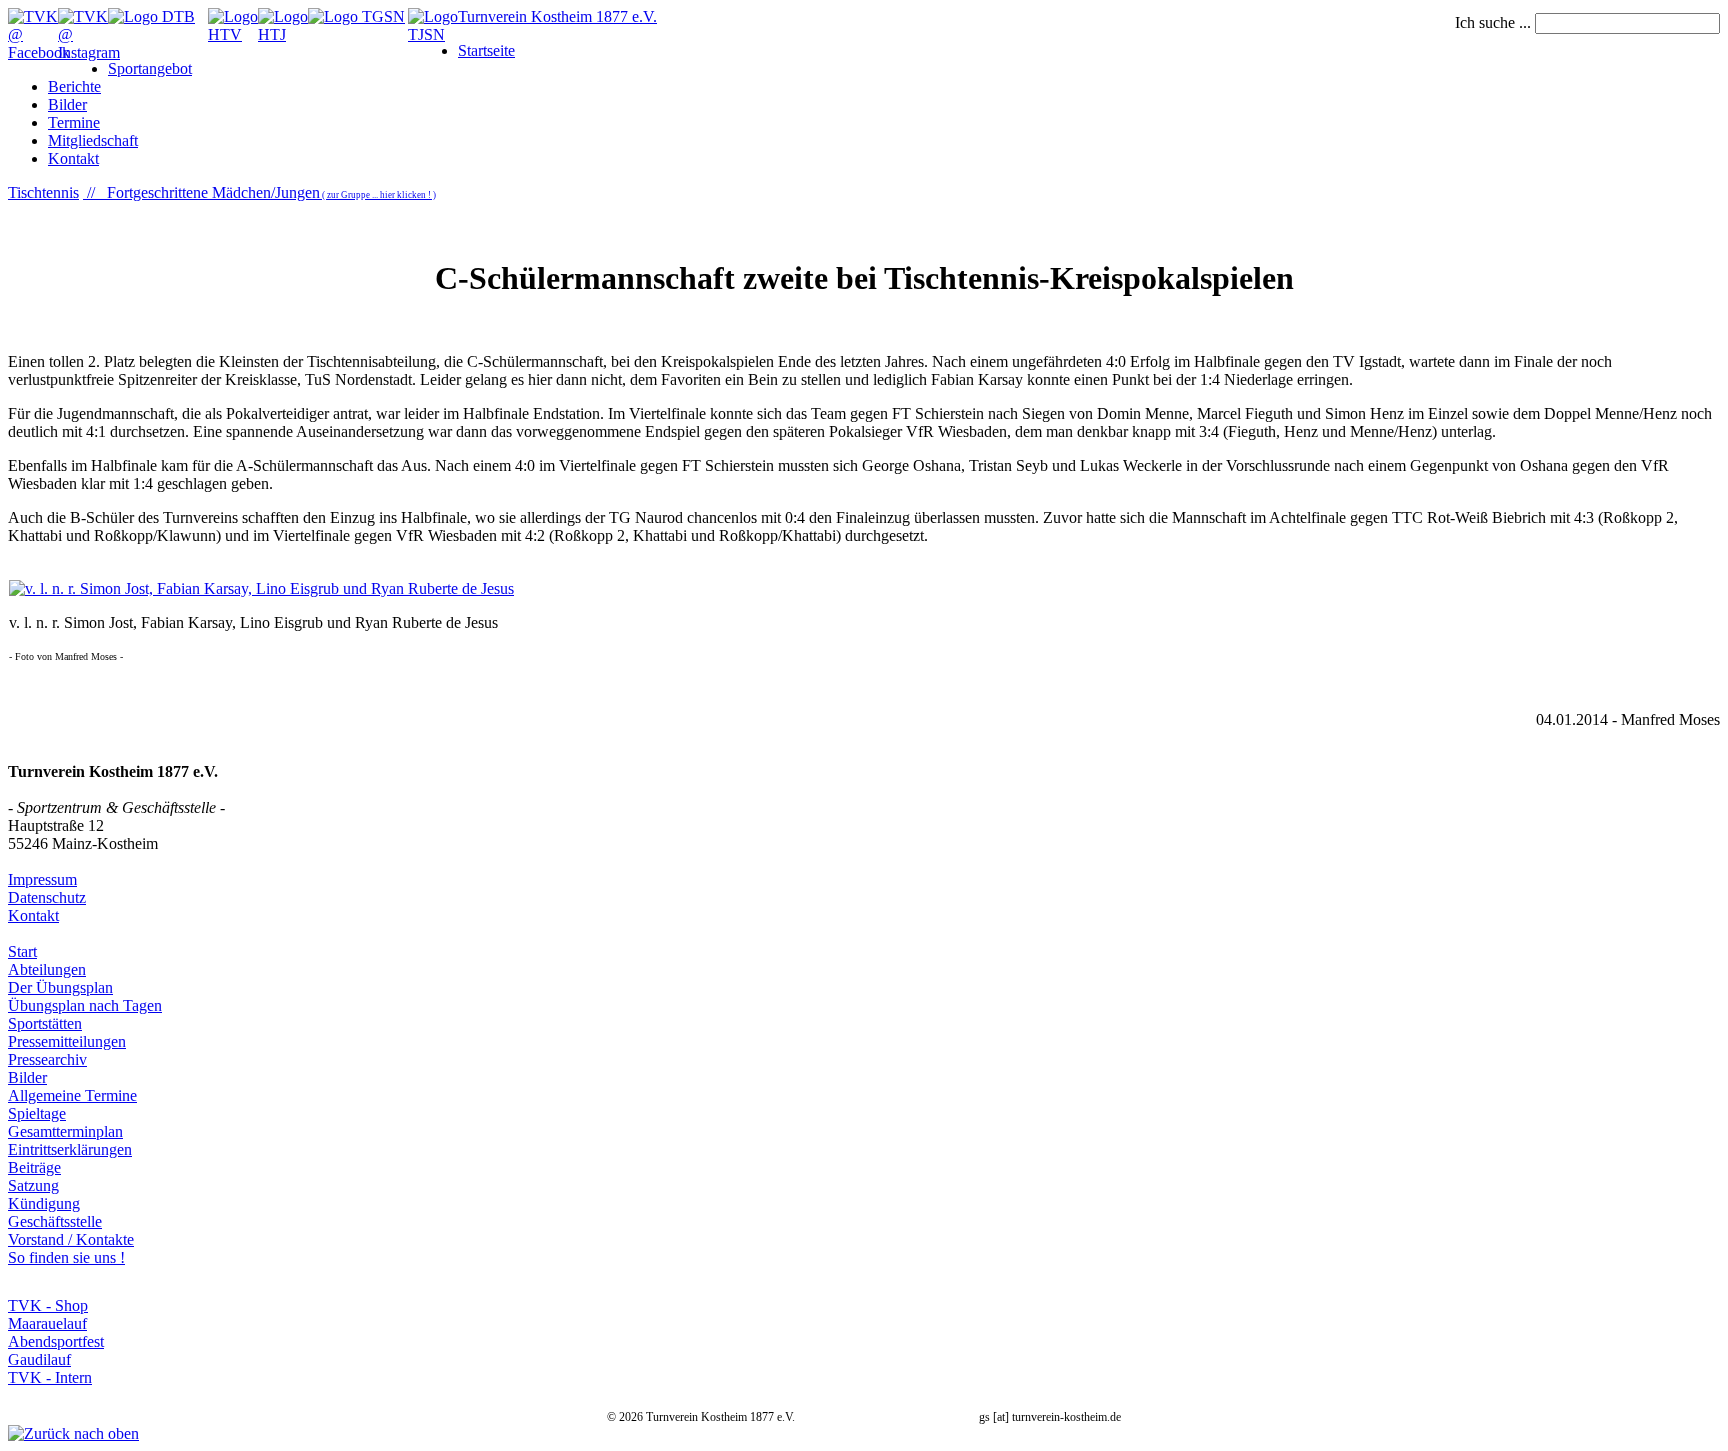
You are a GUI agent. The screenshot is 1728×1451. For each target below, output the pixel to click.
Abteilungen (47, 969)
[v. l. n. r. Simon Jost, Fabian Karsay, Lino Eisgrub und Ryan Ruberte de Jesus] (261, 588)
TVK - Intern (50, 1377)
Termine (74, 122)
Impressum (42, 879)
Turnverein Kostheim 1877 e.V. (557, 16)
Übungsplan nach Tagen (85, 1005)
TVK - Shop (48, 1305)
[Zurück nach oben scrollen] (73, 1433)
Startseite (486, 50)
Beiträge (34, 1167)
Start (22, 951)
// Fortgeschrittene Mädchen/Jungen (259, 192)
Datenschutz (47, 897)
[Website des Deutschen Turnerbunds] (151, 16)
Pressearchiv (47, 1059)
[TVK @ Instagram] (89, 52)
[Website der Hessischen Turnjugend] (283, 34)
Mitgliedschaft (93, 140)
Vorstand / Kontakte (71, 1239)
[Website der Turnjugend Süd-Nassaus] (433, 34)
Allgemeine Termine (72, 1095)
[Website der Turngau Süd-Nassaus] (356, 16)
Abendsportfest (56, 1341)
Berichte (74, 86)
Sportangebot (150, 68)
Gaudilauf (39, 1359)
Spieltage (37, 1113)
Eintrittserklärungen (70, 1149)
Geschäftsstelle (55, 1221)
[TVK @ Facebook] (39, 52)
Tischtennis (43, 192)
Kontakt (73, 158)
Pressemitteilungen (67, 1041)
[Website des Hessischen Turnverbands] (233, 34)
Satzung (33, 1185)
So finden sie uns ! (66, 1257)
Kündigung (44, 1203)
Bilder (67, 104)
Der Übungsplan (60, 987)
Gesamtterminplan (65, 1131)
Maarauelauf (47, 1323)
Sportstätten (45, 1023)
